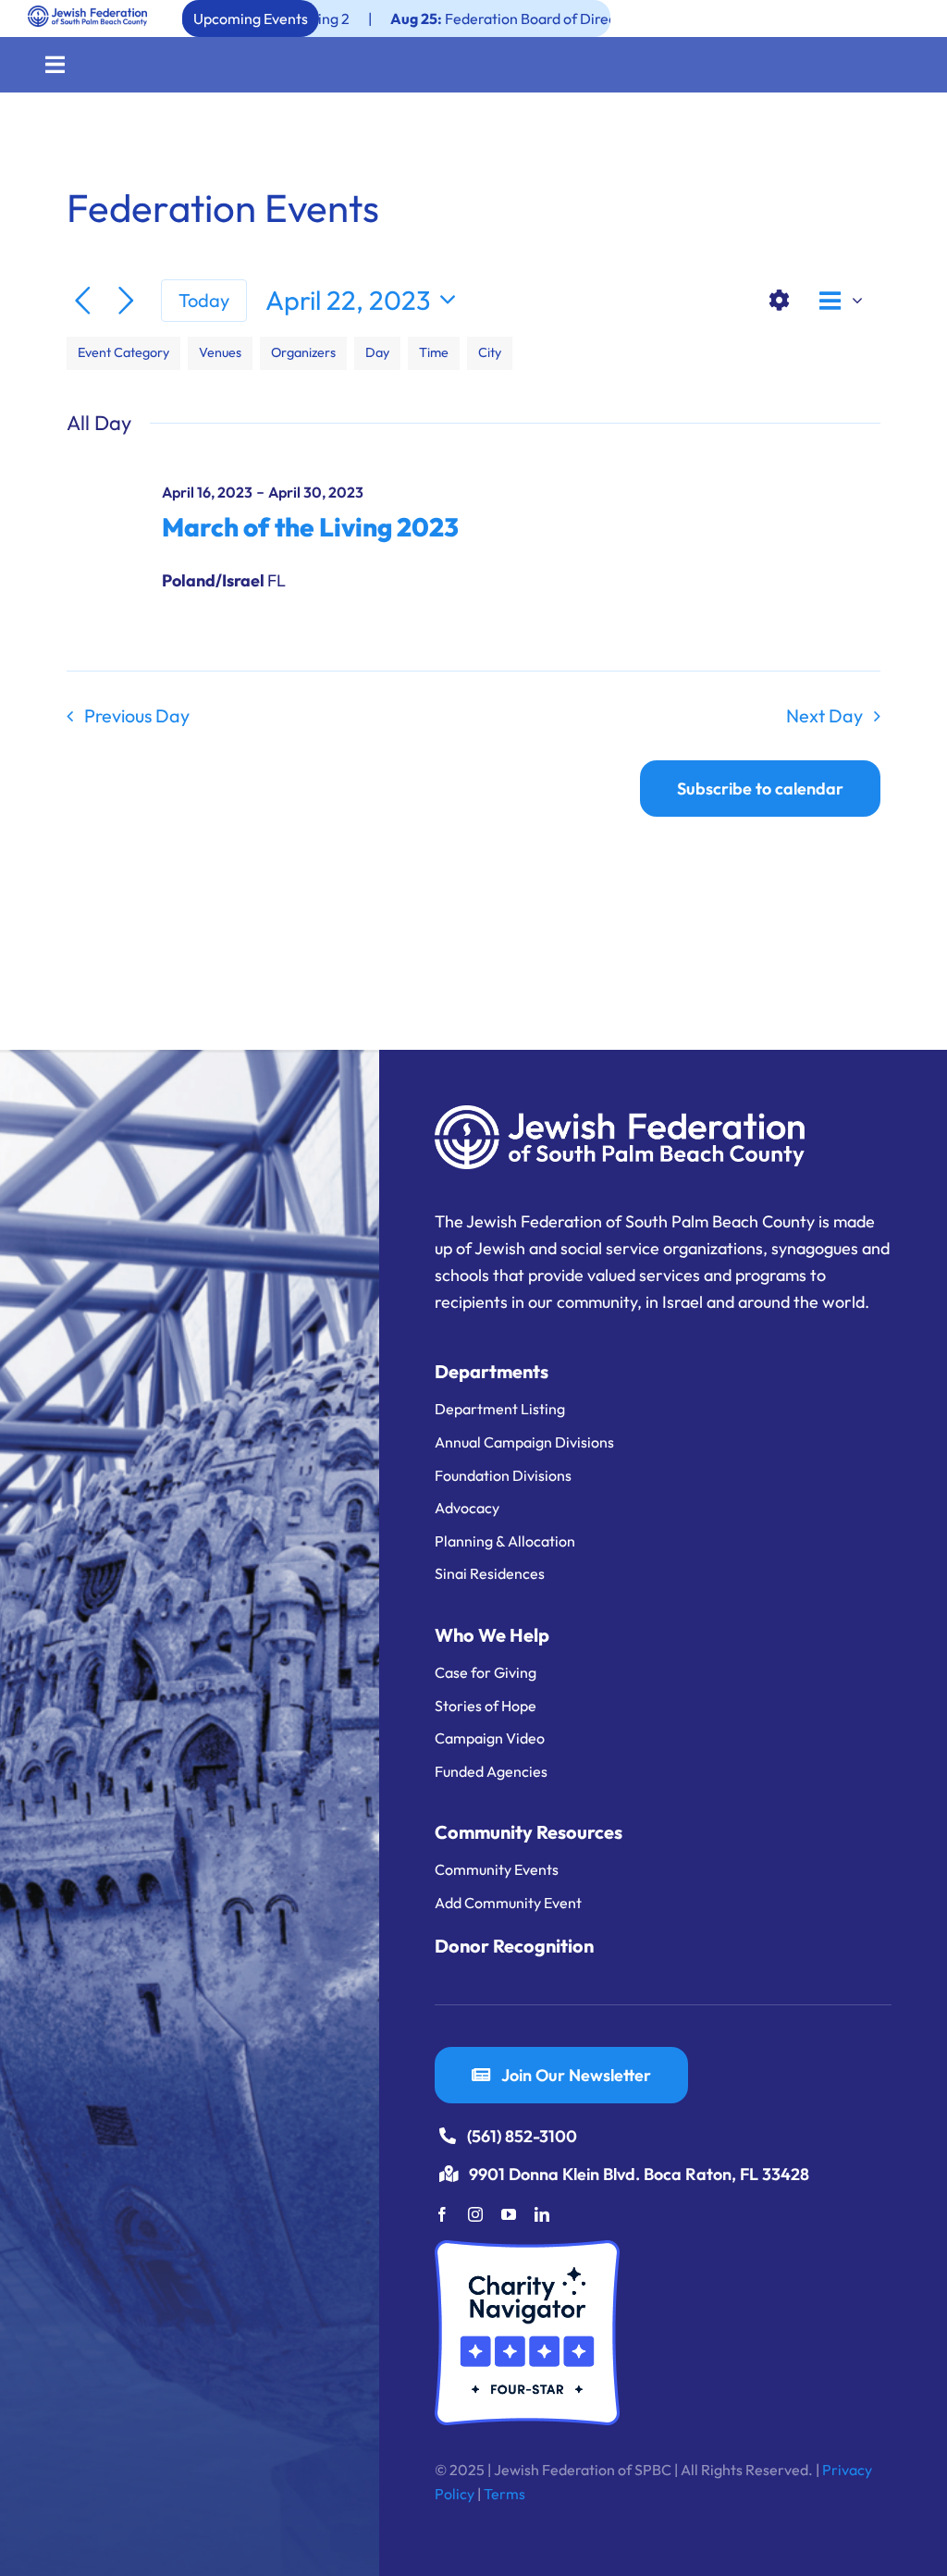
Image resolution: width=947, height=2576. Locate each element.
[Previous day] (83, 301)
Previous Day (137, 715)
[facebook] (442, 2214)
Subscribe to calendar (760, 789)
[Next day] (126, 301)
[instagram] (475, 2214)
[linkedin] (542, 2214)
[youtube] (509, 2214)
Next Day (824, 715)
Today (204, 300)
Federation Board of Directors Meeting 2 (475, 18)
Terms (504, 2494)
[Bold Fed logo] (87, 13)
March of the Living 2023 (310, 527)
